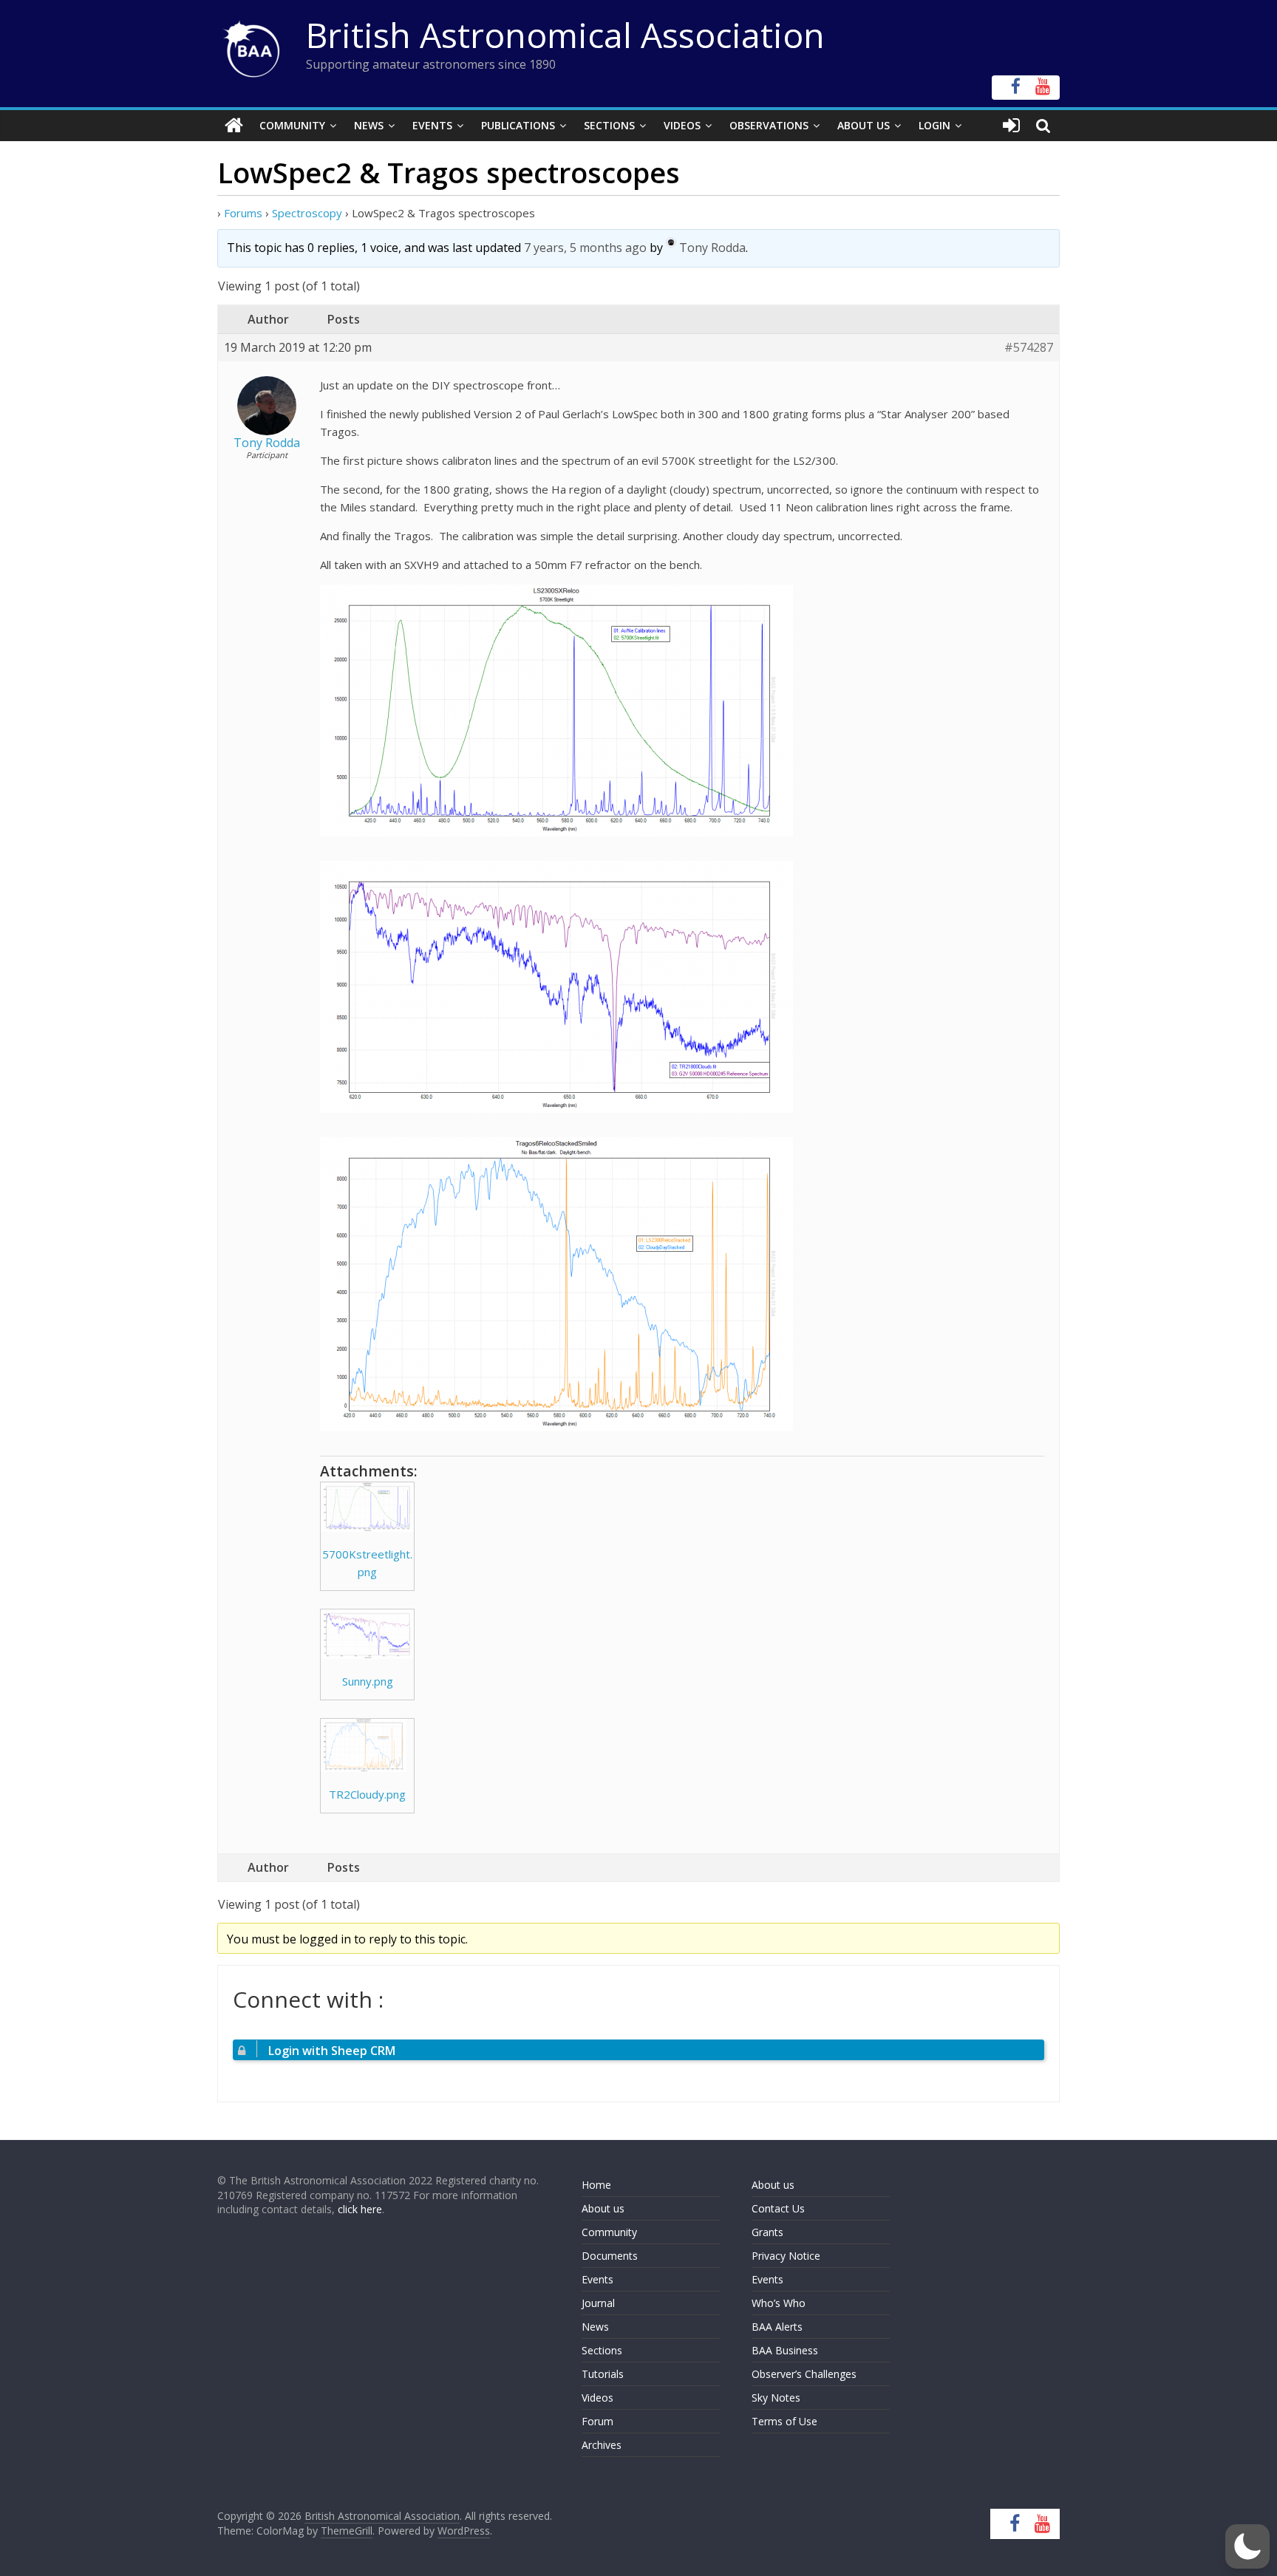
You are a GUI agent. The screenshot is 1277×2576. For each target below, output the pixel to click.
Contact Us (778, 2208)
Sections (609, 125)
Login (934, 125)
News (369, 125)
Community (292, 125)
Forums (243, 213)
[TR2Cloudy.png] (367, 1745)
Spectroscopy (307, 213)
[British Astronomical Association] (234, 126)
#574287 (1029, 348)
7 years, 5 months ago (585, 248)
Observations (769, 125)
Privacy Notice (786, 2256)
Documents (610, 2256)
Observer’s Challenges (804, 2374)
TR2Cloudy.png (367, 1794)
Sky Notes (776, 2398)
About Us (864, 125)
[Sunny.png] (367, 1634)
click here (360, 2209)
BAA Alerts (777, 2327)
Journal (598, 2303)
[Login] (1011, 126)
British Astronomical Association (565, 35)
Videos (682, 125)
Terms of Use (784, 2421)
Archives (602, 2445)
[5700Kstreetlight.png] (367, 1507)
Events (432, 125)
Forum (597, 2421)
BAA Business (785, 2350)
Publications (518, 125)
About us (603, 2208)
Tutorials (603, 2374)
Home (596, 2185)
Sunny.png (368, 1681)
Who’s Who (779, 2303)
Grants (767, 2232)
